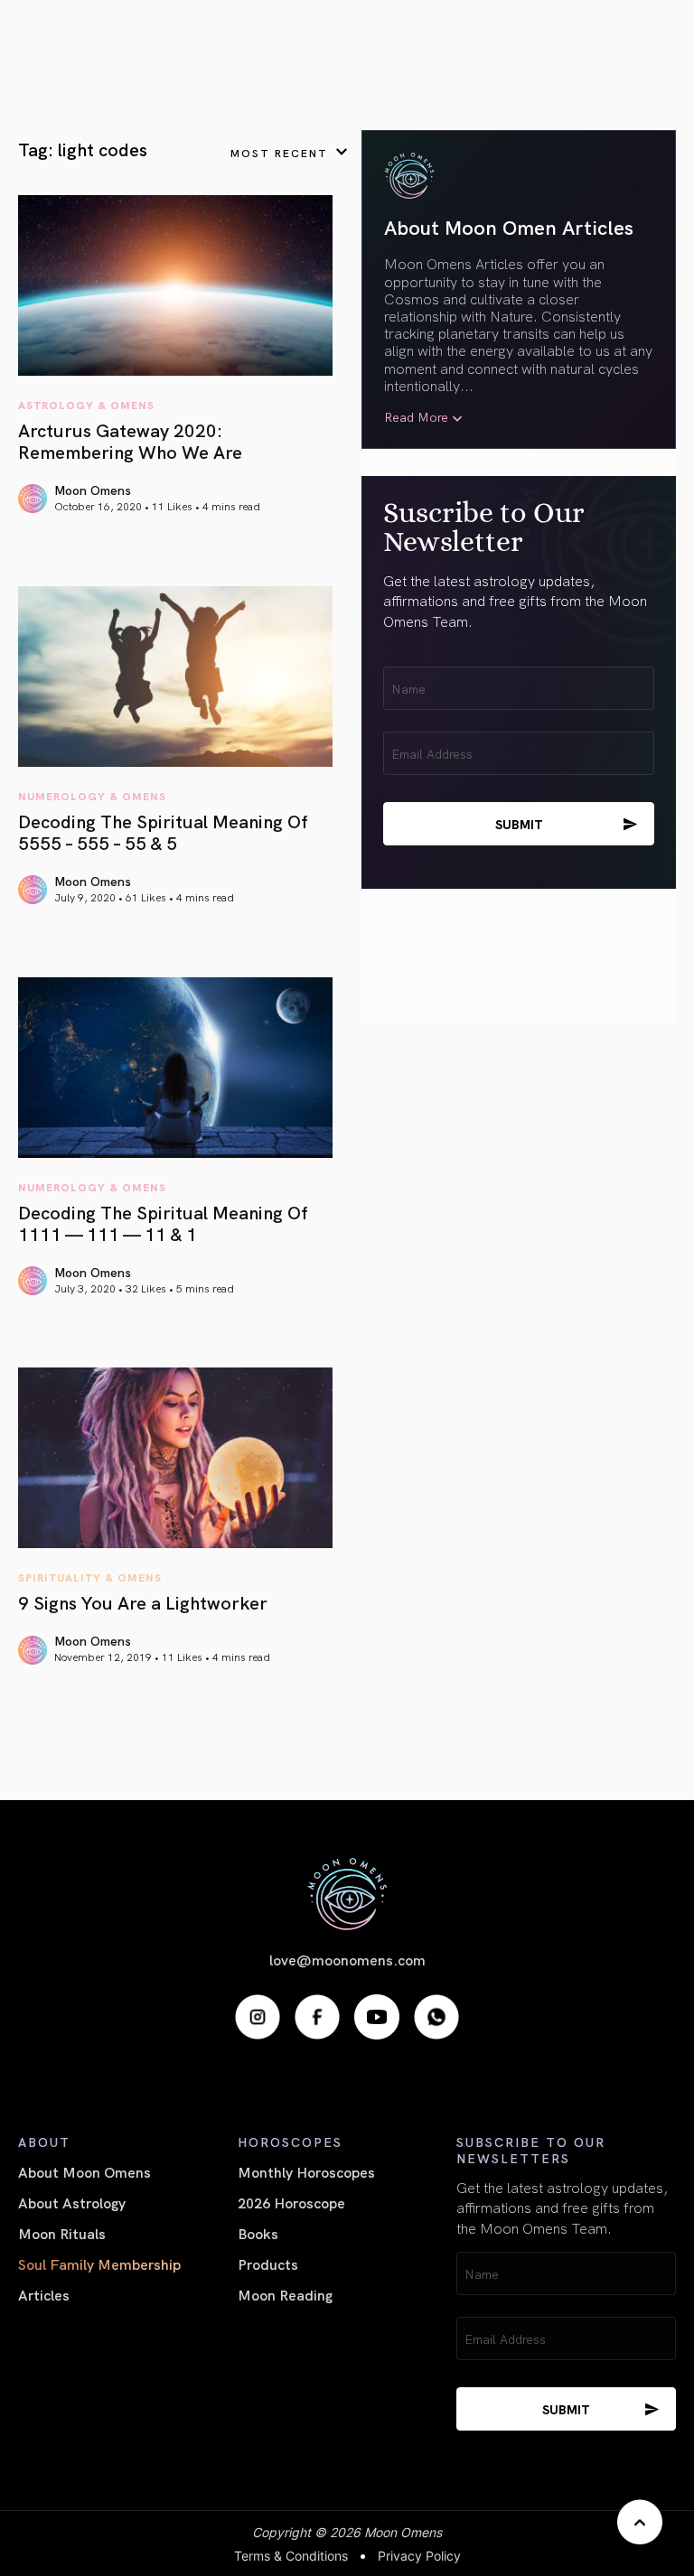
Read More (416, 417)
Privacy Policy (419, 2556)
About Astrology (72, 2202)
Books (258, 2233)
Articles (44, 2294)
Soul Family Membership (99, 2263)
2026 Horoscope (291, 2202)
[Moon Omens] (347, 1894)
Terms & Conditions (291, 2556)
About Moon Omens (84, 2171)
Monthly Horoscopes (306, 2171)
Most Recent (279, 152)
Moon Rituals (62, 2233)
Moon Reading (285, 2294)
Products (268, 2263)
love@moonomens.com (347, 1959)
